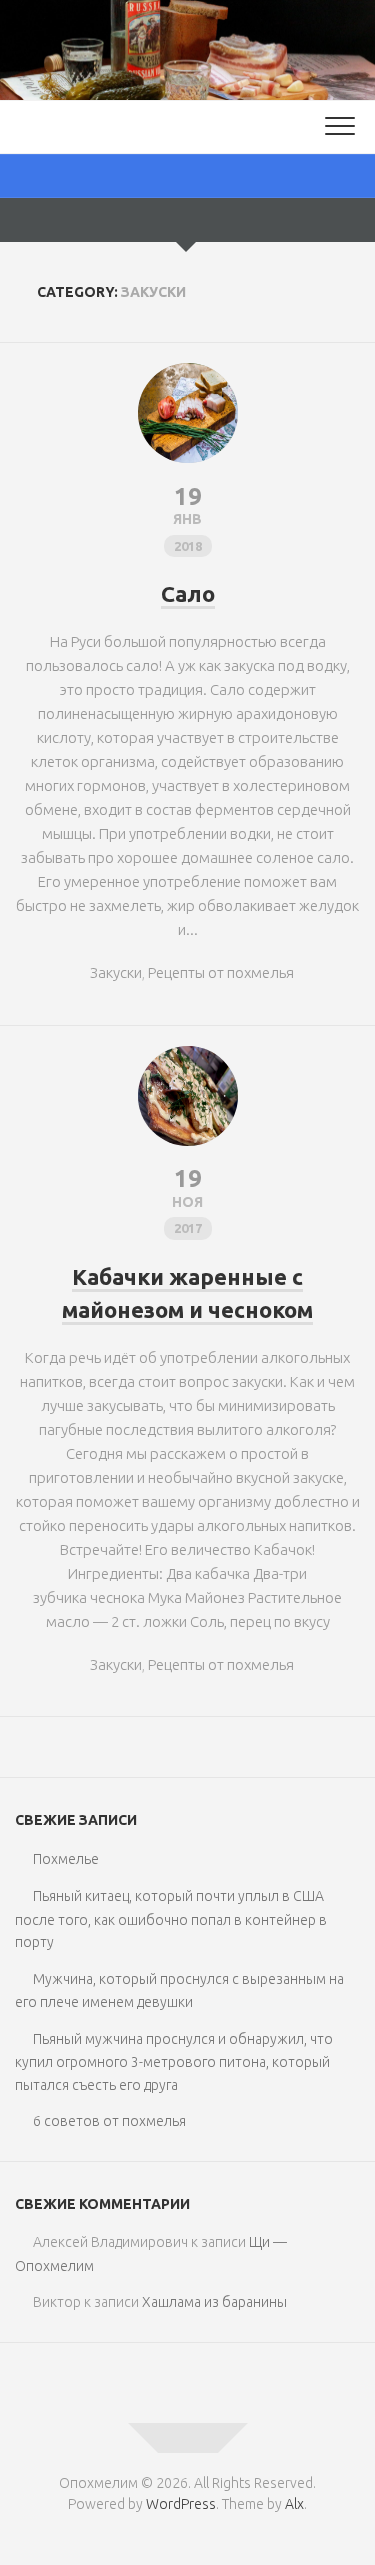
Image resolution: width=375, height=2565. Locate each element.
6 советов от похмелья (109, 2121)
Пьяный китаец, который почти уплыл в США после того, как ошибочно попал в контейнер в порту (171, 1919)
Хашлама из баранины (214, 2302)
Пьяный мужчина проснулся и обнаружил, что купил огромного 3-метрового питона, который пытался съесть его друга (174, 2062)
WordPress (181, 2504)
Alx (294, 2504)
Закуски (116, 972)
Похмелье (66, 1859)
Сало (188, 593)
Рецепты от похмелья (221, 972)
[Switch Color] (187, 176)
